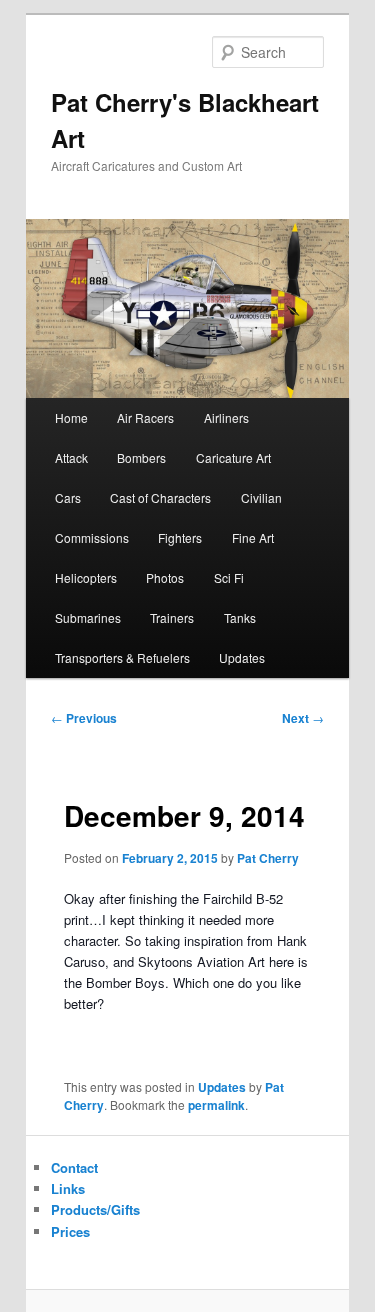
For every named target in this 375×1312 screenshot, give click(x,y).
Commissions (92, 537)
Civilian (261, 497)
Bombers (141, 457)
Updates (242, 657)
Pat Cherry (268, 858)
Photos (165, 577)
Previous (84, 718)
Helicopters (86, 577)
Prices (70, 1231)
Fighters (180, 537)
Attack (71, 457)
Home (71, 417)
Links (68, 1188)
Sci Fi (229, 577)
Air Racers (145, 417)
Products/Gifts (95, 1209)
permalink (216, 1105)
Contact (74, 1167)
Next (303, 718)
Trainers (172, 617)
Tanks (240, 617)
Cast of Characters (160, 497)
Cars (68, 497)
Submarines (88, 617)
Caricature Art (233, 457)
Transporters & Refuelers (122, 657)
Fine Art (253, 537)
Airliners (226, 417)
